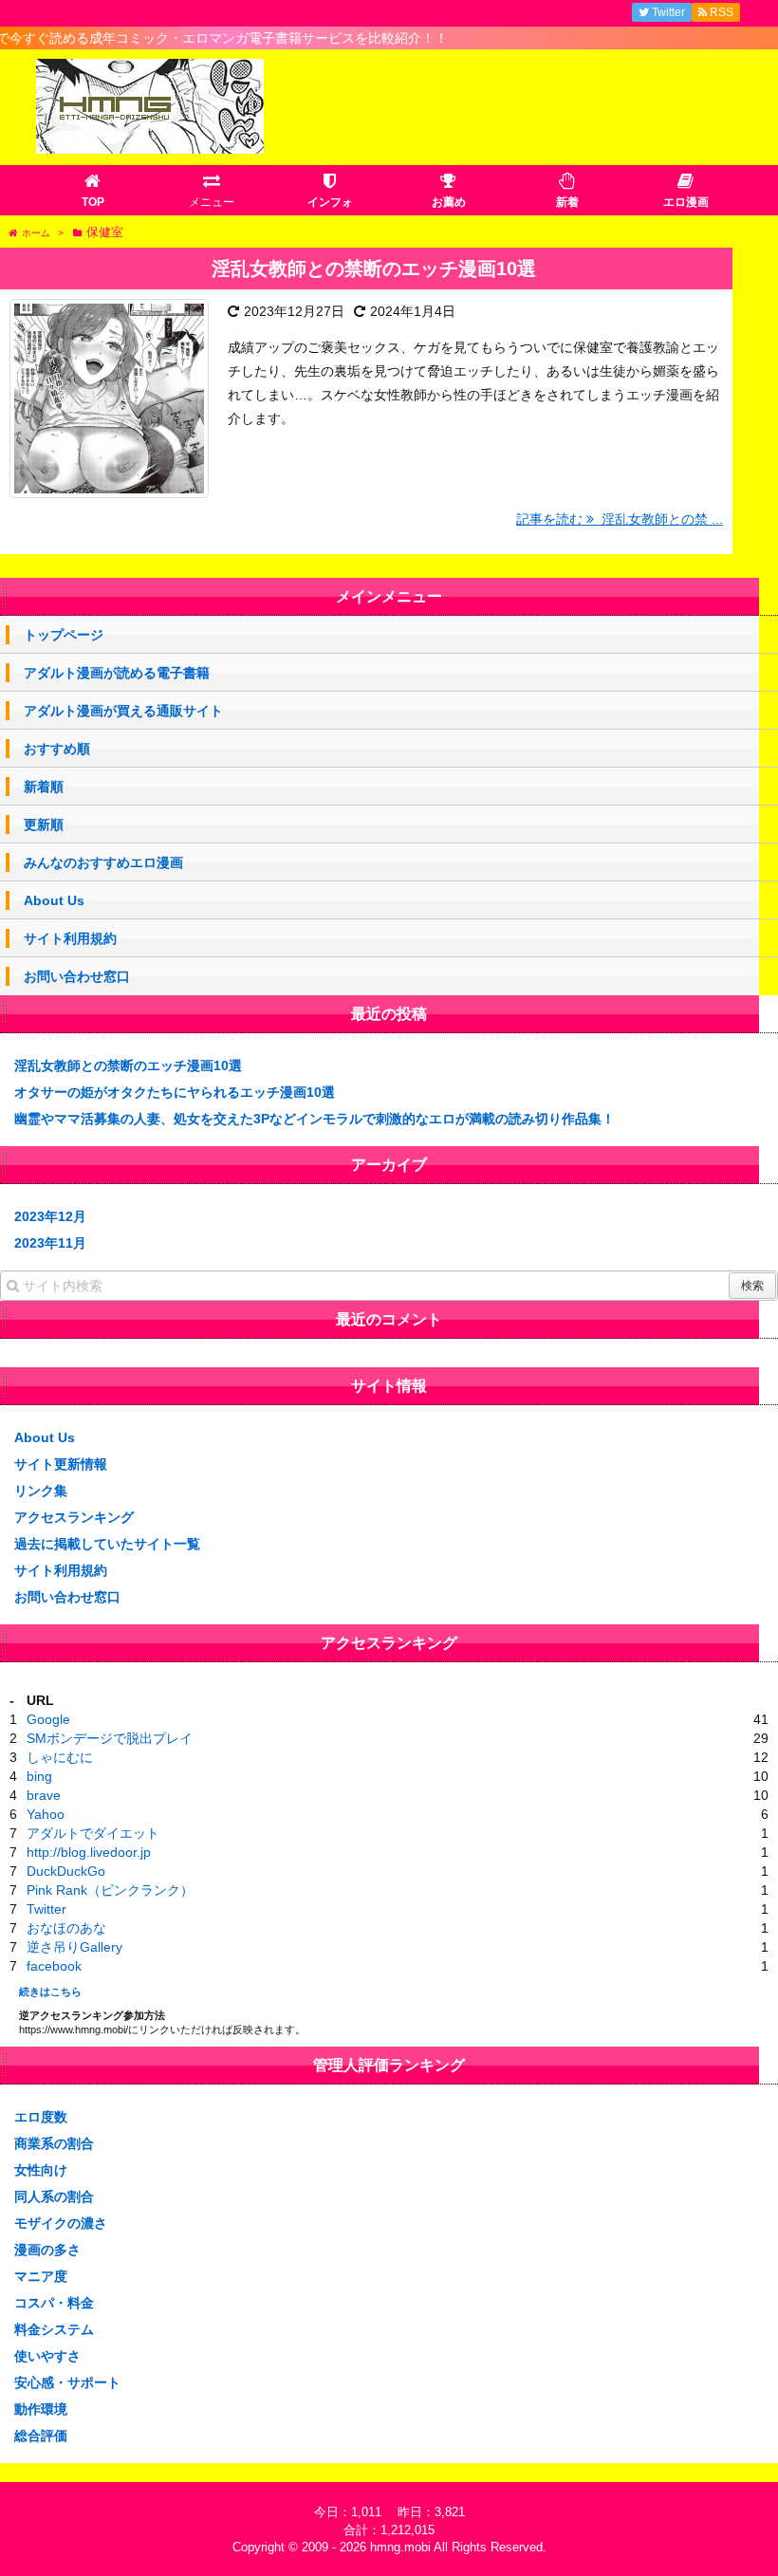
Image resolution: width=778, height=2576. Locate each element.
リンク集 (41, 1491)
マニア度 (41, 2276)
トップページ (64, 635)
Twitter (46, 1909)
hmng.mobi (400, 2547)
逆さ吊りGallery (74, 1947)
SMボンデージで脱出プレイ (110, 1738)
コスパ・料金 (54, 2303)
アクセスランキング (74, 1517)
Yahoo (46, 1814)
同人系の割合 (54, 2196)
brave (44, 1795)
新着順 (44, 787)
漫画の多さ (47, 2250)
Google (48, 1719)
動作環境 (41, 2409)
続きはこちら (50, 1992)
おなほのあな (66, 1928)
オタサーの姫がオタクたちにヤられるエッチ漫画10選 (175, 1092)
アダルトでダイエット (93, 1833)
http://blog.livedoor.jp (89, 1852)
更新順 (44, 825)
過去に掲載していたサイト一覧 (107, 1544)
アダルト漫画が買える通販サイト (123, 711)
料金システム (54, 2329)
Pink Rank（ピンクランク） (110, 1890)
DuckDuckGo (66, 1871)
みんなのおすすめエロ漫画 (103, 862)
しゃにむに (60, 1757)
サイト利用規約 (70, 938)
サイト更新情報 (61, 1464)
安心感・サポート (67, 2382)
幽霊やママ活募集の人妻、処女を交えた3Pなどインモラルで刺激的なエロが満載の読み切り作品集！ (315, 1119)
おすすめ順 (57, 749)
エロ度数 (41, 2117)
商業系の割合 (54, 2143)
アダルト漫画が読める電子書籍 (117, 673)
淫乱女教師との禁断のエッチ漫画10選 (374, 269)
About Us (54, 900)
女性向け (41, 2170)
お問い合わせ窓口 (77, 976)
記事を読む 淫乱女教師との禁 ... (620, 519)
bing (39, 1776)
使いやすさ (47, 2356)
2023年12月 (50, 1216)
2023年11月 (50, 1243)
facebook (54, 1966)
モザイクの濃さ (61, 2223)
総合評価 (41, 2436)
